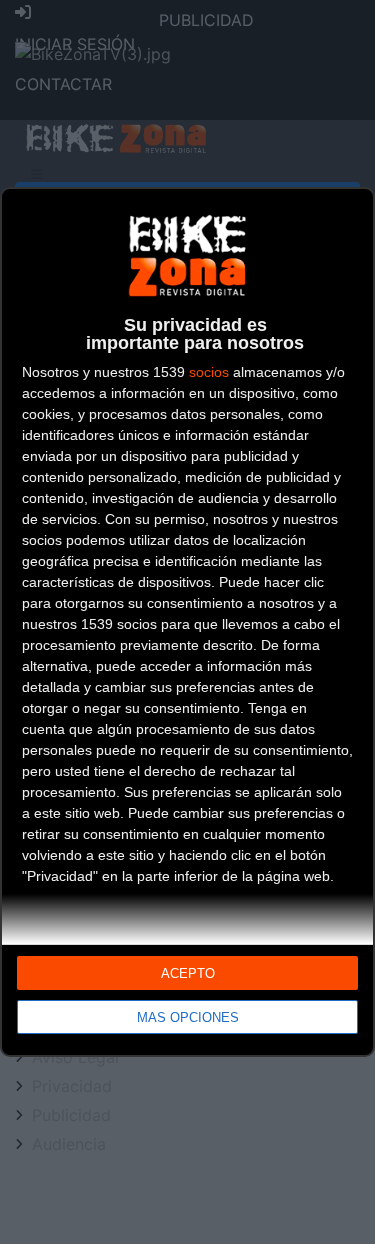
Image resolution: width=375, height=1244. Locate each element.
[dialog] (187, 622)
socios (209, 372)
